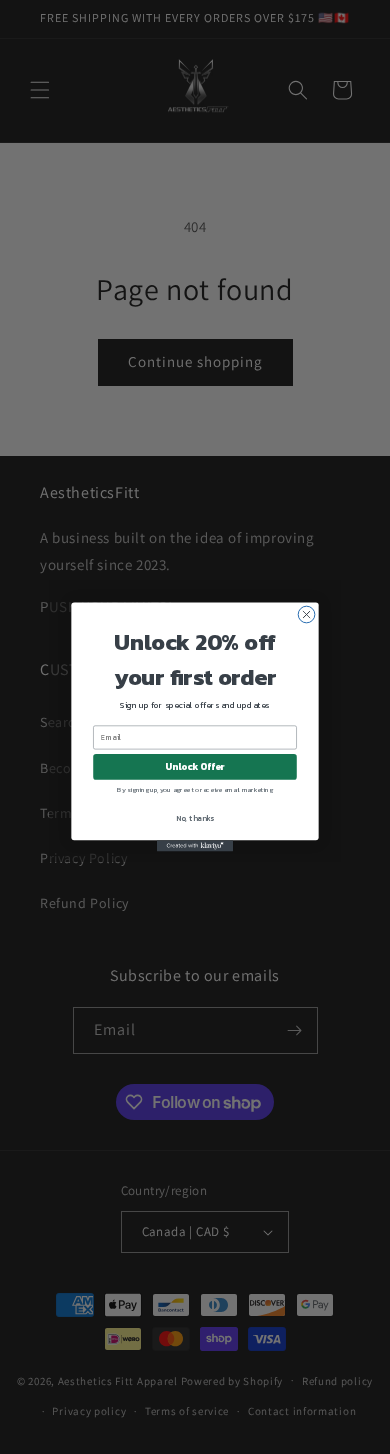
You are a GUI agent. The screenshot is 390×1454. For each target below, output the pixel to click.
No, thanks (195, 817)
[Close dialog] (306, 614)
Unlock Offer (194, 767)
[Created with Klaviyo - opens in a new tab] (195, 845)
